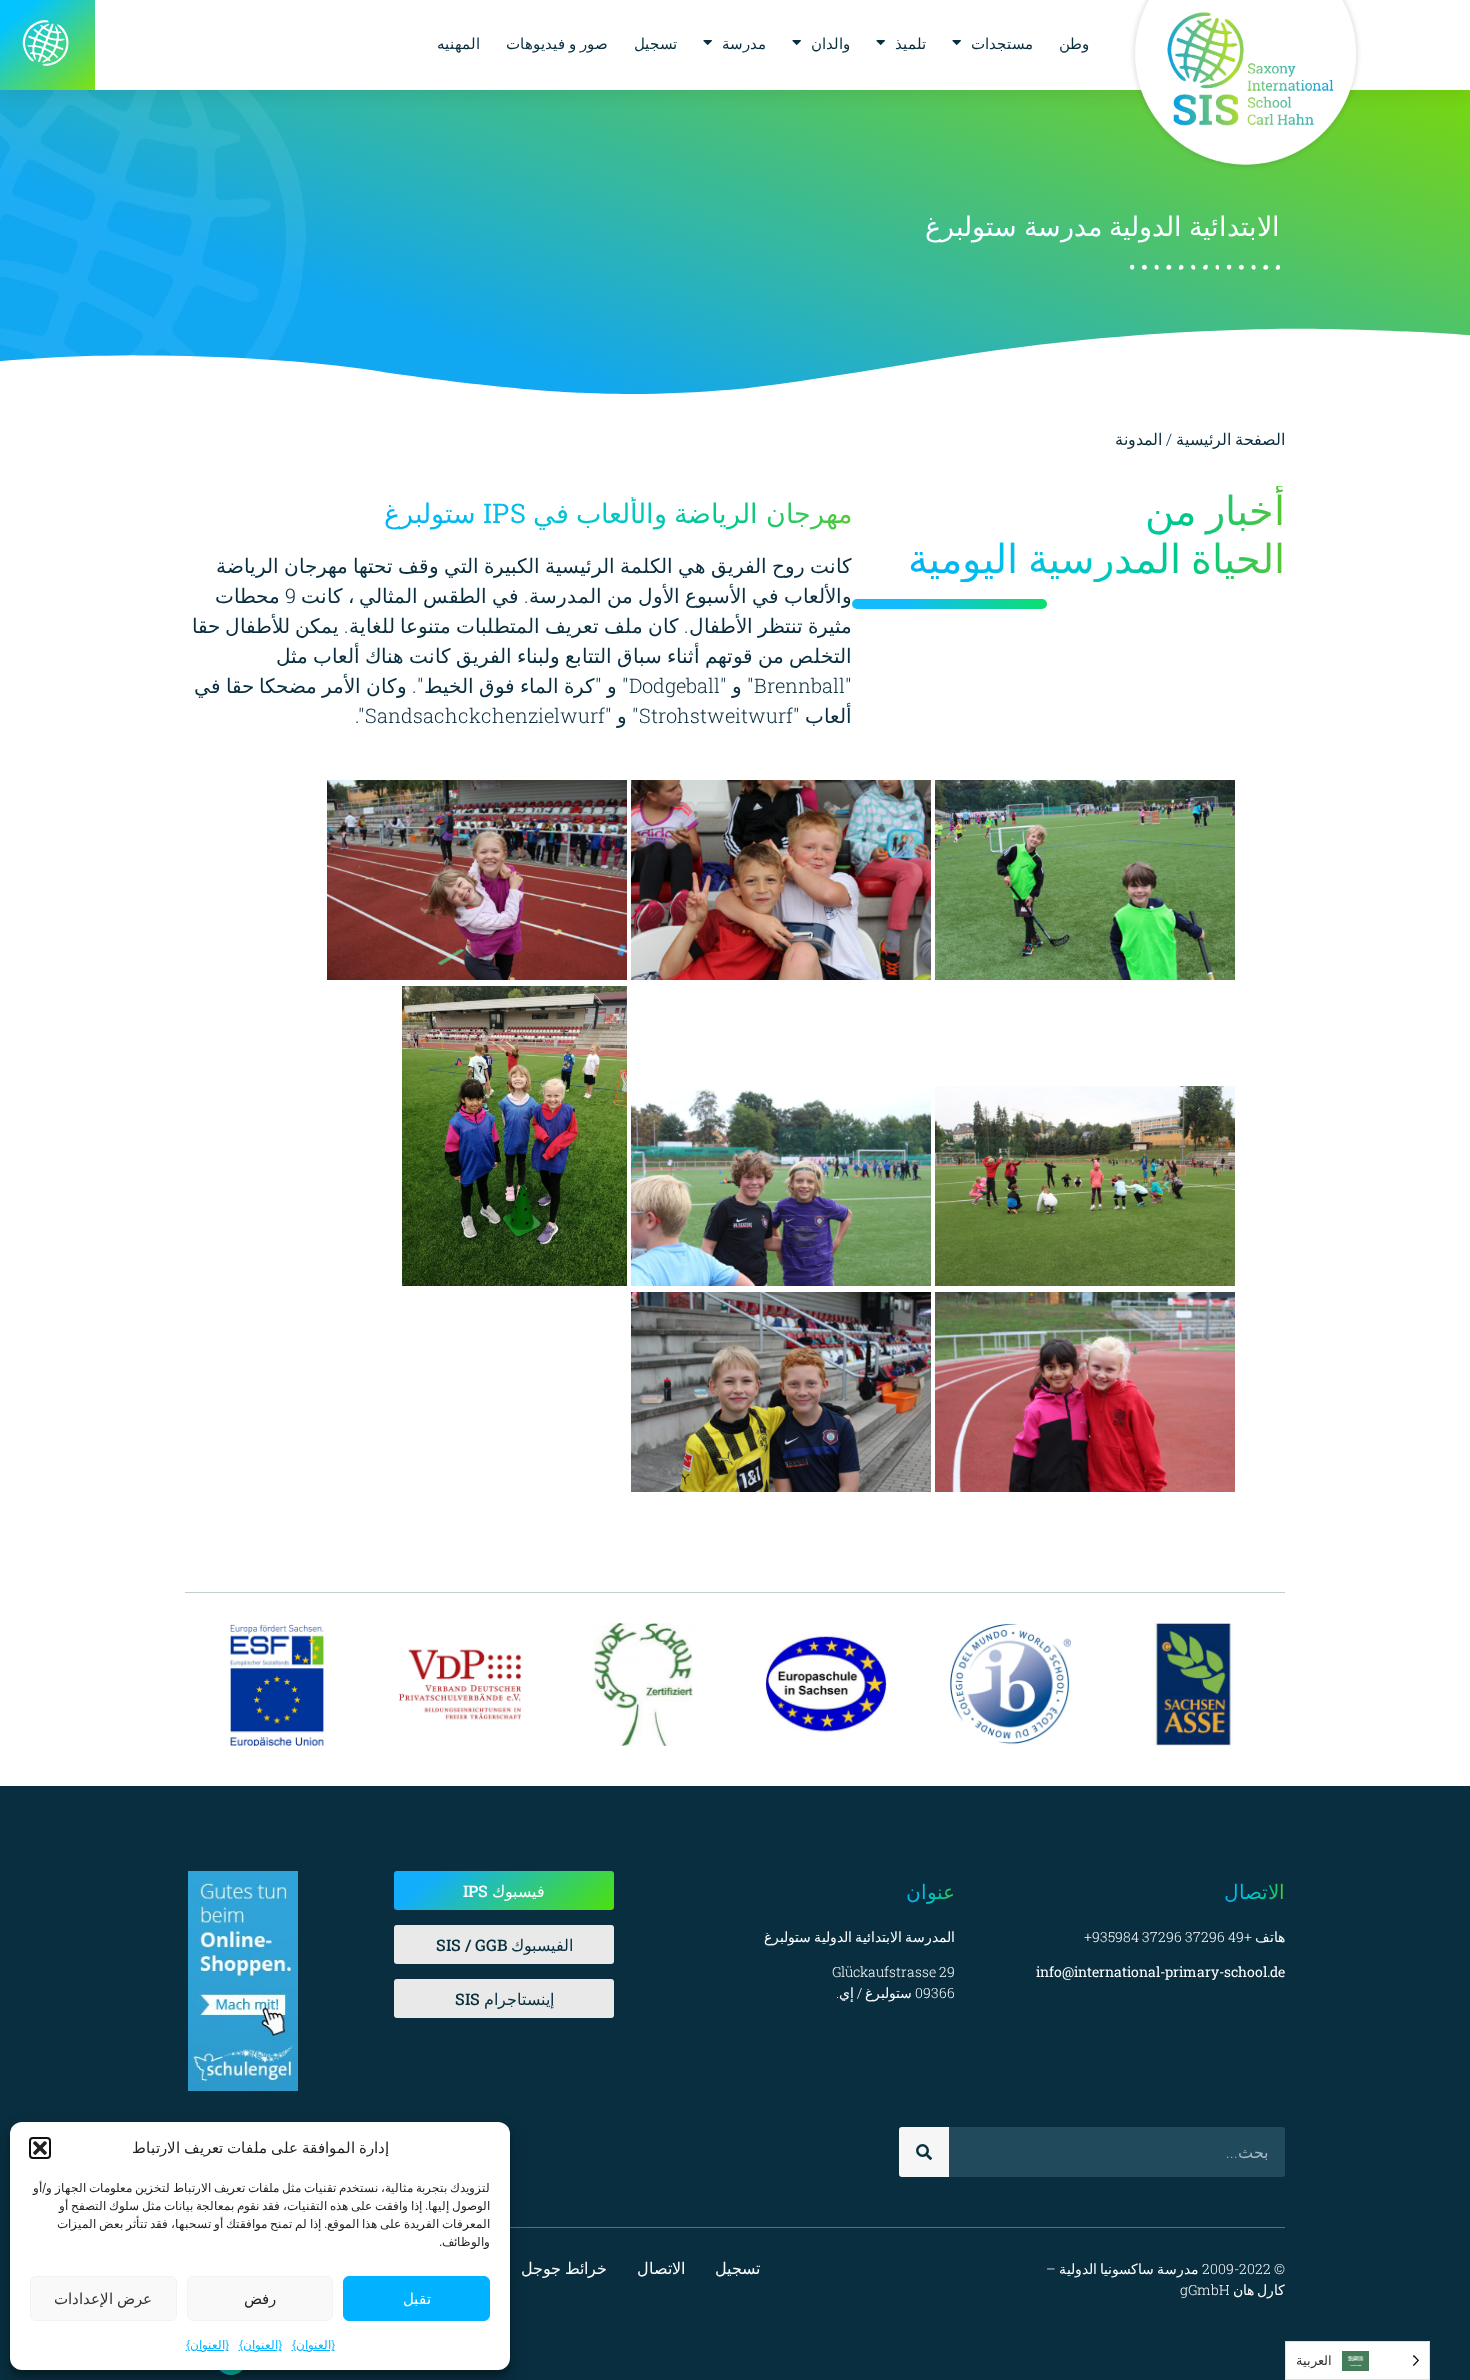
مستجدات (1002, 43)
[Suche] (924, 2152)
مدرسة (744, 43)
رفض (260, 2298)
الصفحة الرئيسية (1230, 438)
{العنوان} (313, 2344)
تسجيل (655, 43)
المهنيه (458, 43)
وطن (1074, 43)
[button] (40, 2148)
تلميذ (910, 43)
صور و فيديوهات (557, 43)
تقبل (417, 2298)
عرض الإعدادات (103, 2298)
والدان (830, 43)
